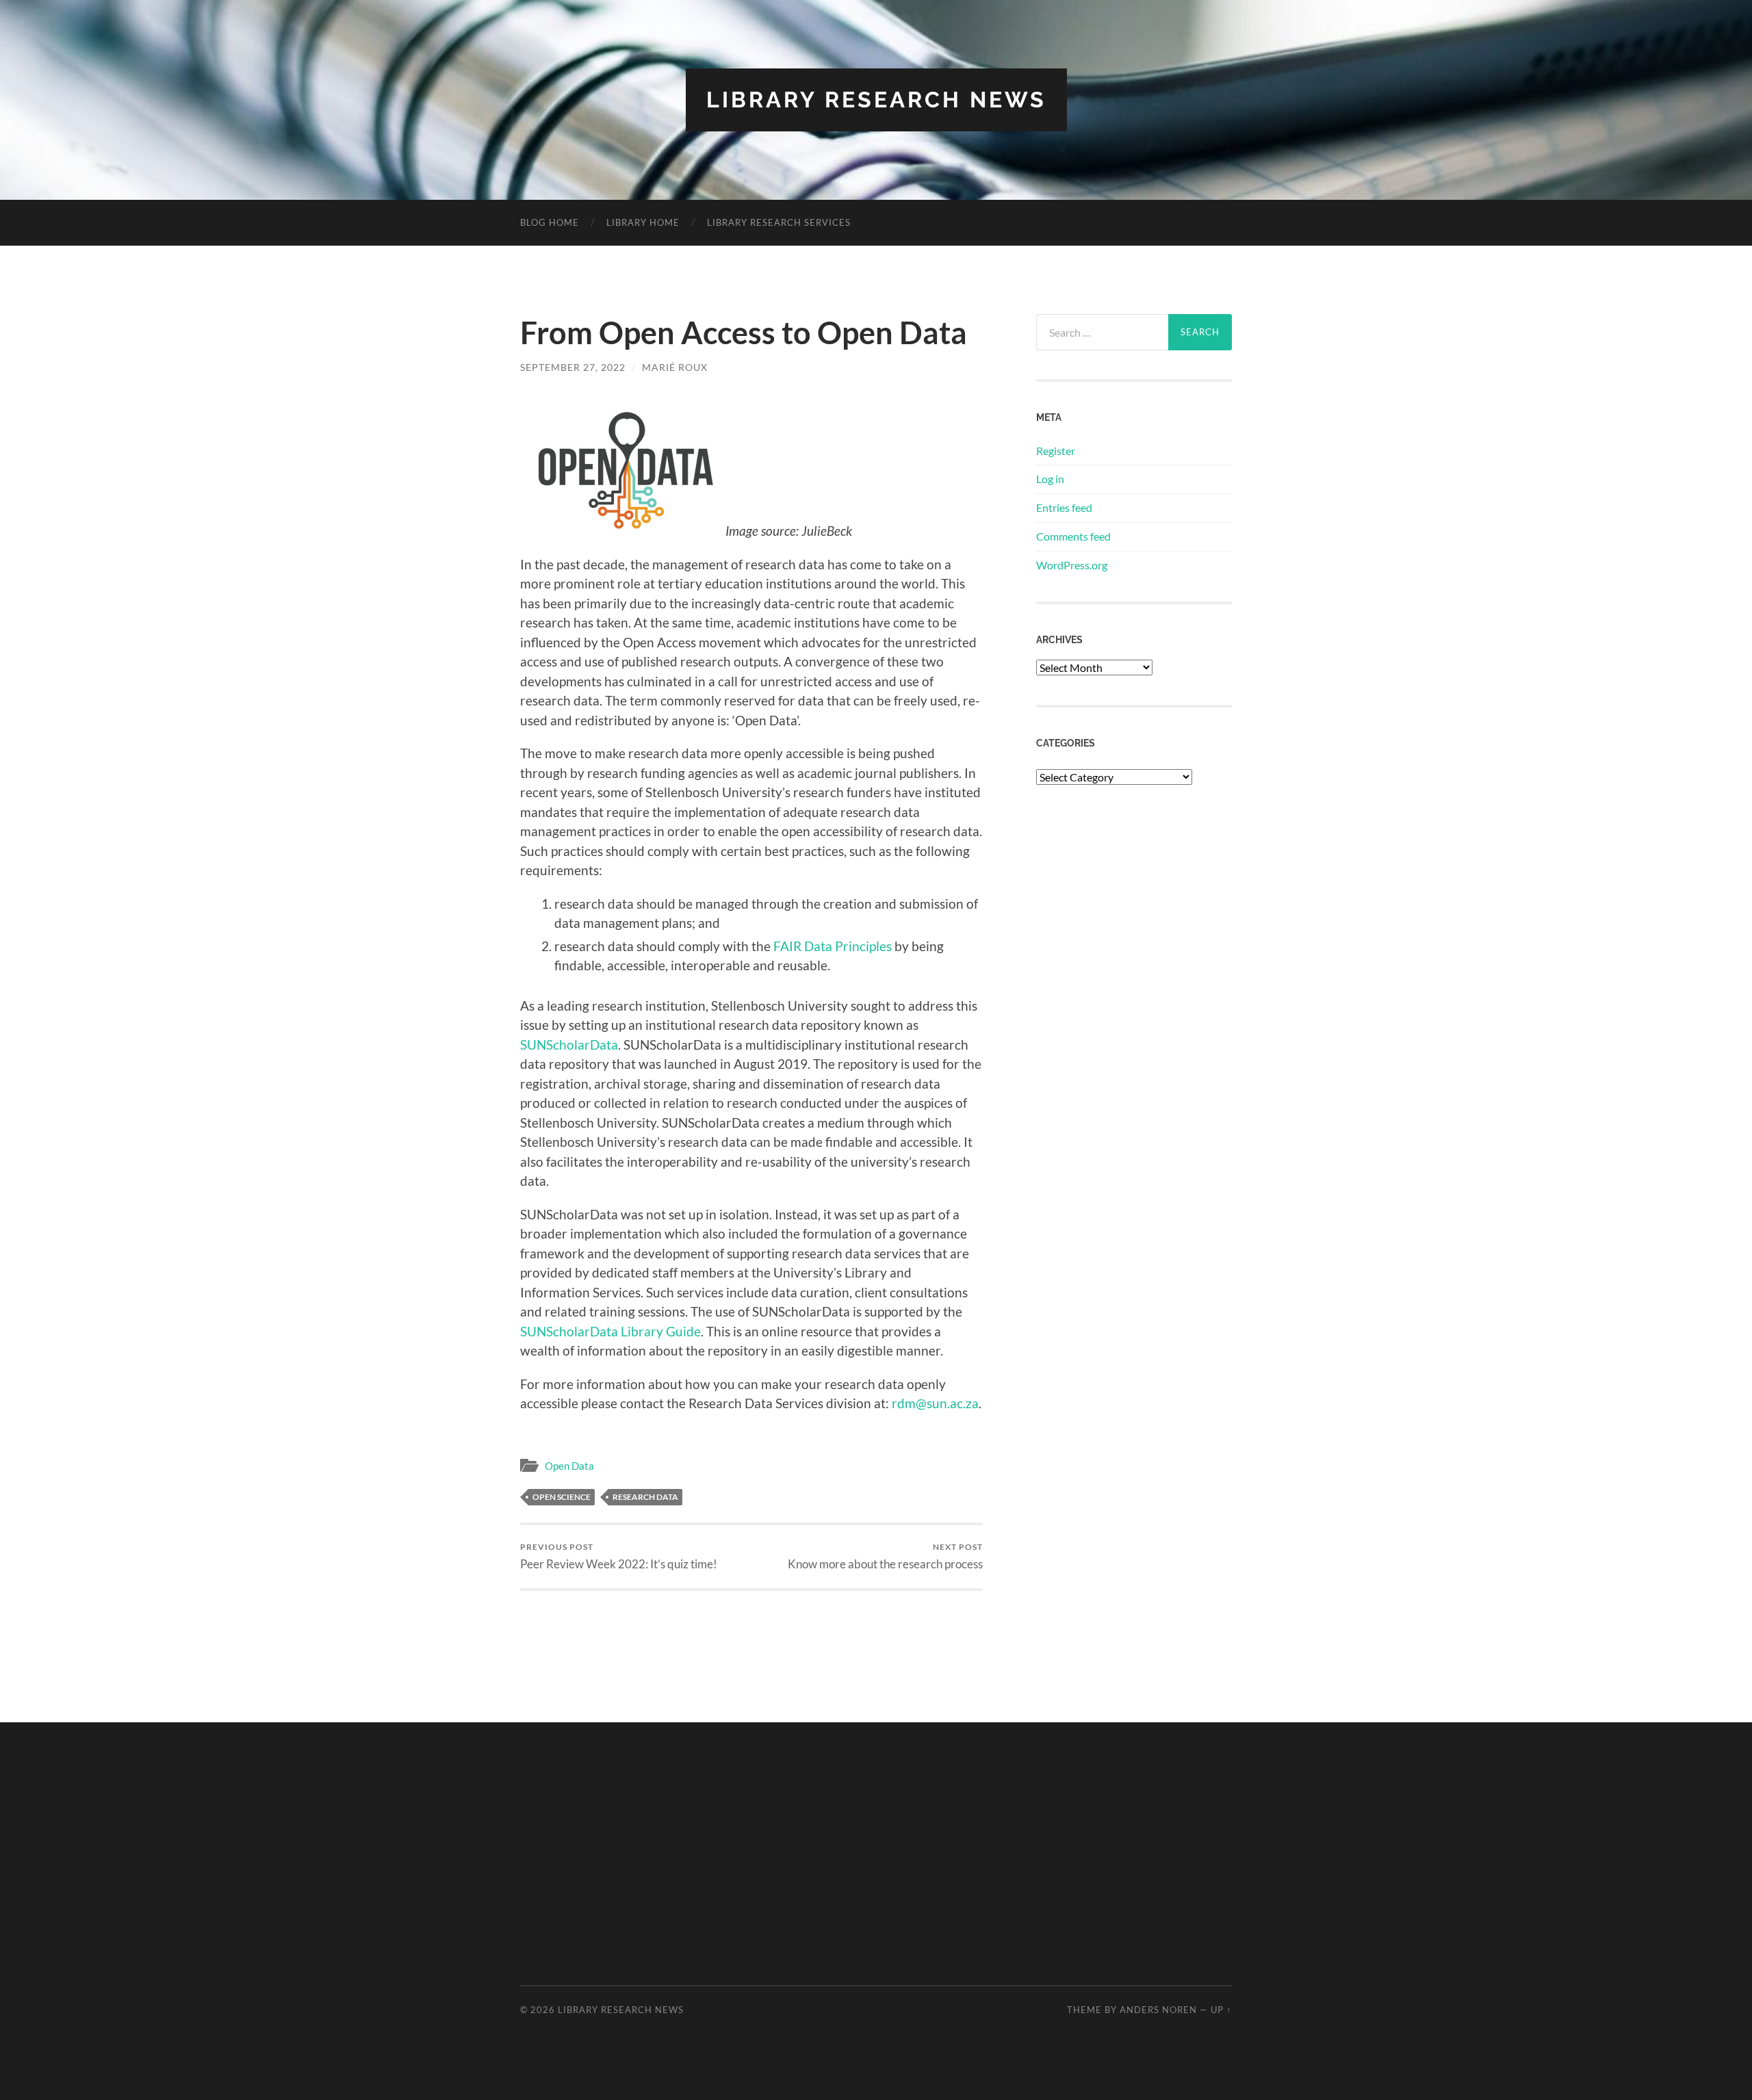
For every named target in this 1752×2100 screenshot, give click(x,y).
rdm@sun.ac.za (935, 1403)
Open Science (562, 1497)
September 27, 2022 (573, 367)
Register (1056, 451)
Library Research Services (779, 222)
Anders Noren (1158, 2010)
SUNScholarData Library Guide (610, 1331)
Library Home (643, 222)
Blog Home (550, 222)
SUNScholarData (569, 1045)
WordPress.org (1072, 565)
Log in (1050, 479)
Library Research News (876, 100)
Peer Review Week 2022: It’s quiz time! (619, 1556)
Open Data (569, 1466)
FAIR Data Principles (833, 946)
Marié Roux (675, 367)
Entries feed (1064, 507)
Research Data (645, 1497)
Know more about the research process (885, 1556)
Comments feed (1073, 536)
